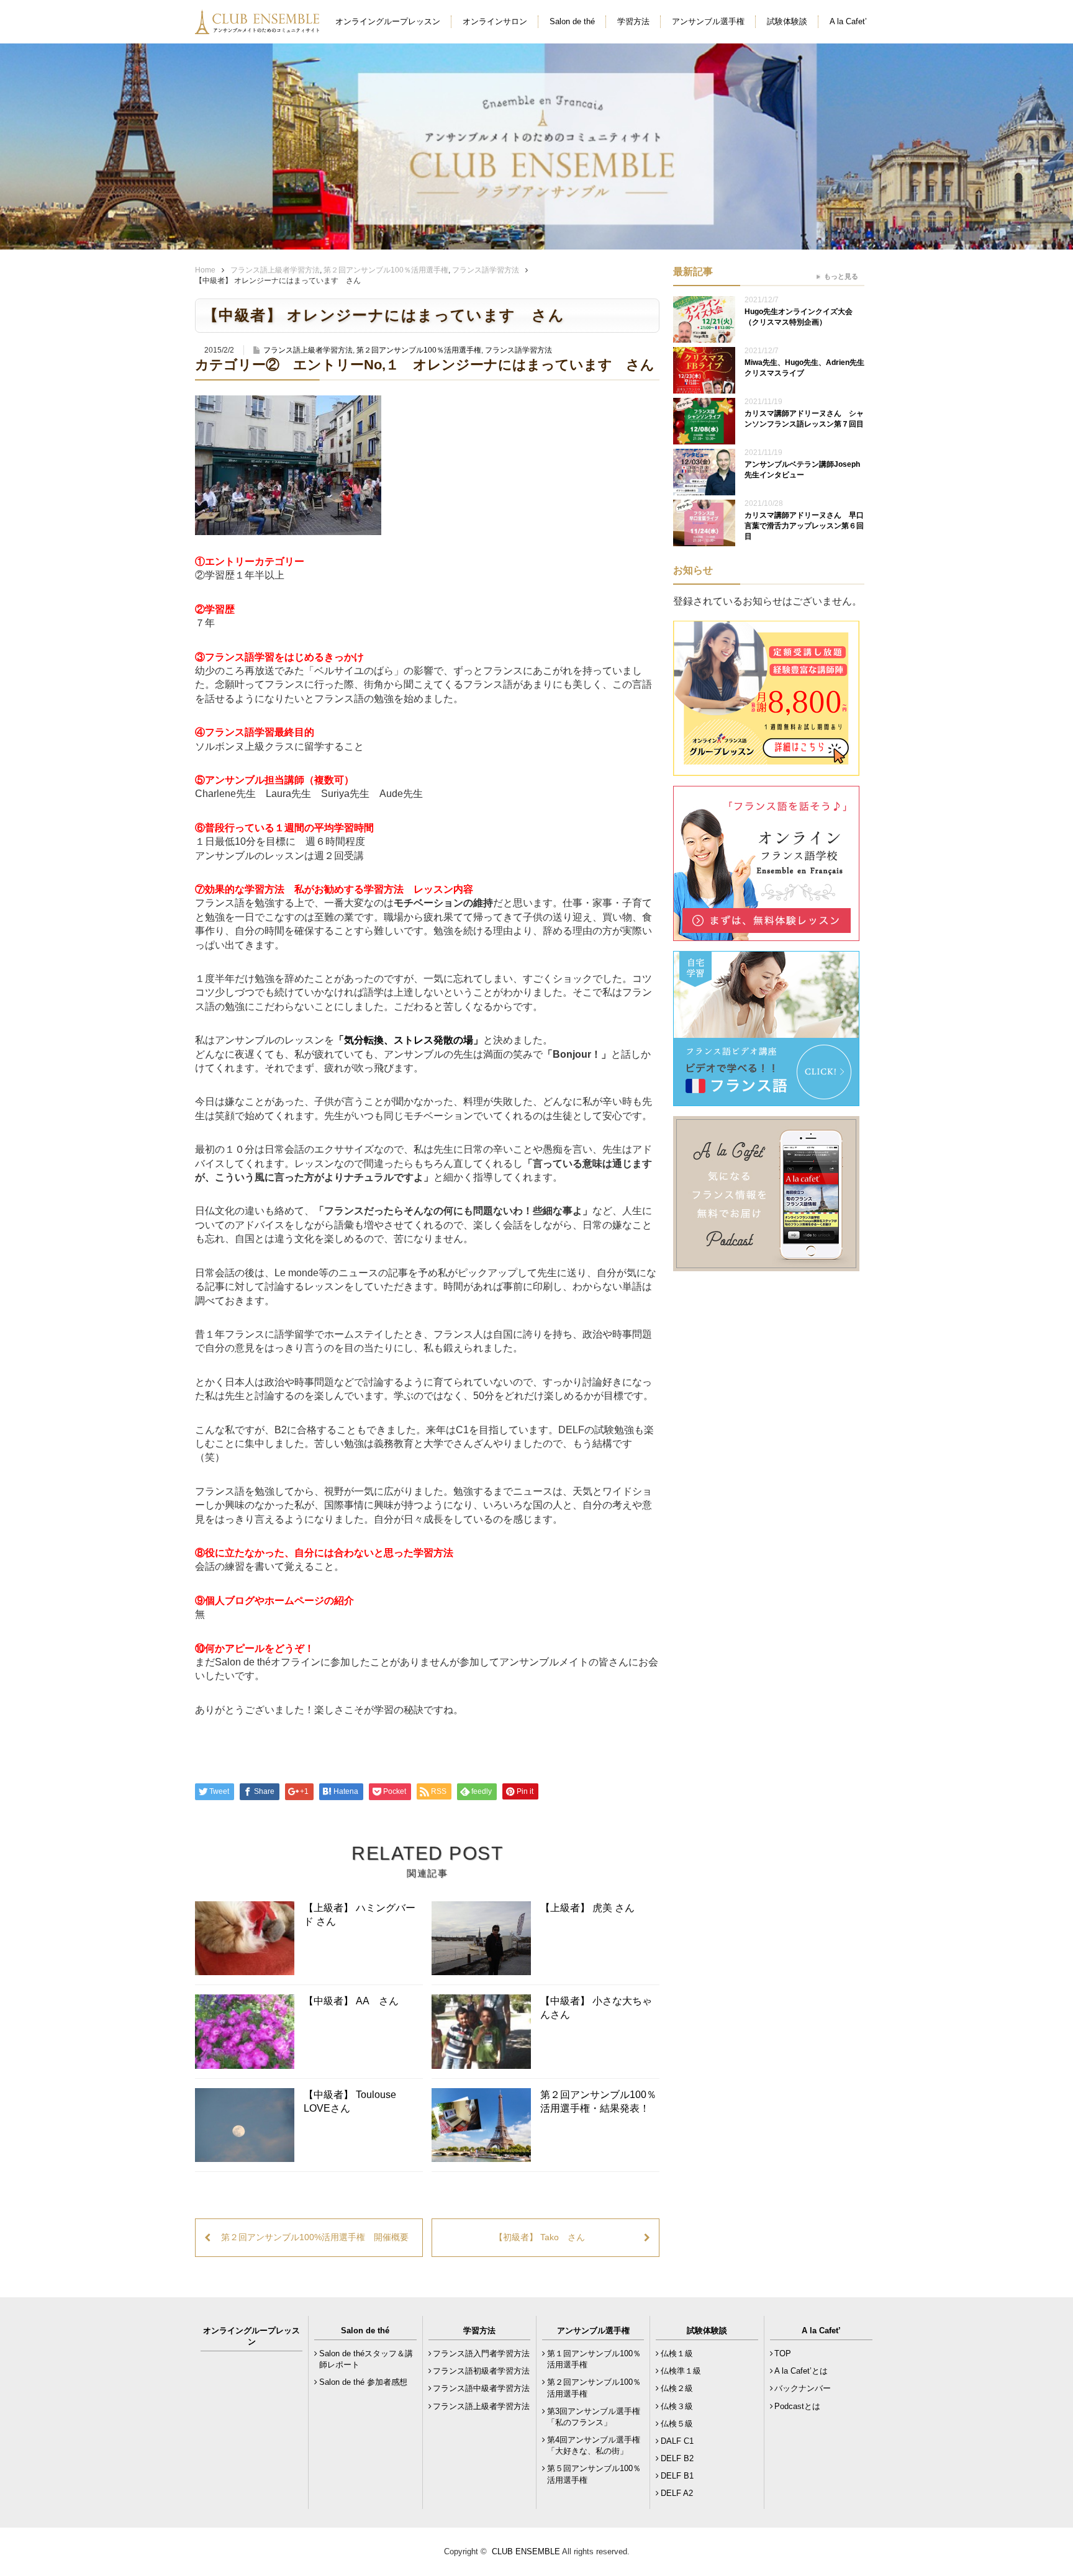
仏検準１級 (681, 2371)
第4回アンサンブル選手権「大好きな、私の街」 (594, 2445)
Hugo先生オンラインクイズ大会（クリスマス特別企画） (799, 317)
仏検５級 (677, 2424)
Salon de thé (572, 21)
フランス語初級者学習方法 (481, 2371)
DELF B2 (677, 2458)
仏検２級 (677, 2388)
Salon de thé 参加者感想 (363, 2382)
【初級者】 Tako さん (540, 2237)
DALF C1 (677, 2441)
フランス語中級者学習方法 (481, 2388)
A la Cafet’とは (801, 2371)
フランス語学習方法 (486, 270)
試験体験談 (787, 21)
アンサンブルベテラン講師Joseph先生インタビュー (802, 470)
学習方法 (633, 21)
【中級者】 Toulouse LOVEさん (350, 2101)
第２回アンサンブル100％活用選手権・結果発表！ (598, 2101)
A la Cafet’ (848, 21)
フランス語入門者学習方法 (481, 2353)
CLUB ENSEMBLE (526, 2551)
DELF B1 (677, 2476)
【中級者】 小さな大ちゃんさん (596, 2008)
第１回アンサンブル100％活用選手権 (594, 2359)
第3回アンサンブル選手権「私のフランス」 (594, 2417)
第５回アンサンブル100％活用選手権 (594, 2474)
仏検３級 (677, 2406)
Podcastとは (797, 2406)
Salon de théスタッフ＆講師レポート (366, 2359)
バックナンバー (803, 2388)
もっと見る (841, 276)
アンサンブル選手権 (708, 21)
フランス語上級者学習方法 (275, 270)
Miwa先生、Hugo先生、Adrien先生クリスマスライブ (804, 368)
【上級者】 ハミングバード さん (360, 1915)
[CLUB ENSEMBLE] (258, 27)
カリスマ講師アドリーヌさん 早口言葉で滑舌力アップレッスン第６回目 (804, 526)
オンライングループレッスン (388, 21)
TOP (783, 2353)
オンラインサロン (495, 21)
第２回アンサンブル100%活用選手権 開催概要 (315, 2237)
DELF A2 (677, 2493)
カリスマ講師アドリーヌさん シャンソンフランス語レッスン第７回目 (804, 419)
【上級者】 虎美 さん (587, 1908)
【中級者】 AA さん (351, 2001)
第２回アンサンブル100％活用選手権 (386, 270)
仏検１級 (677, 2353)
